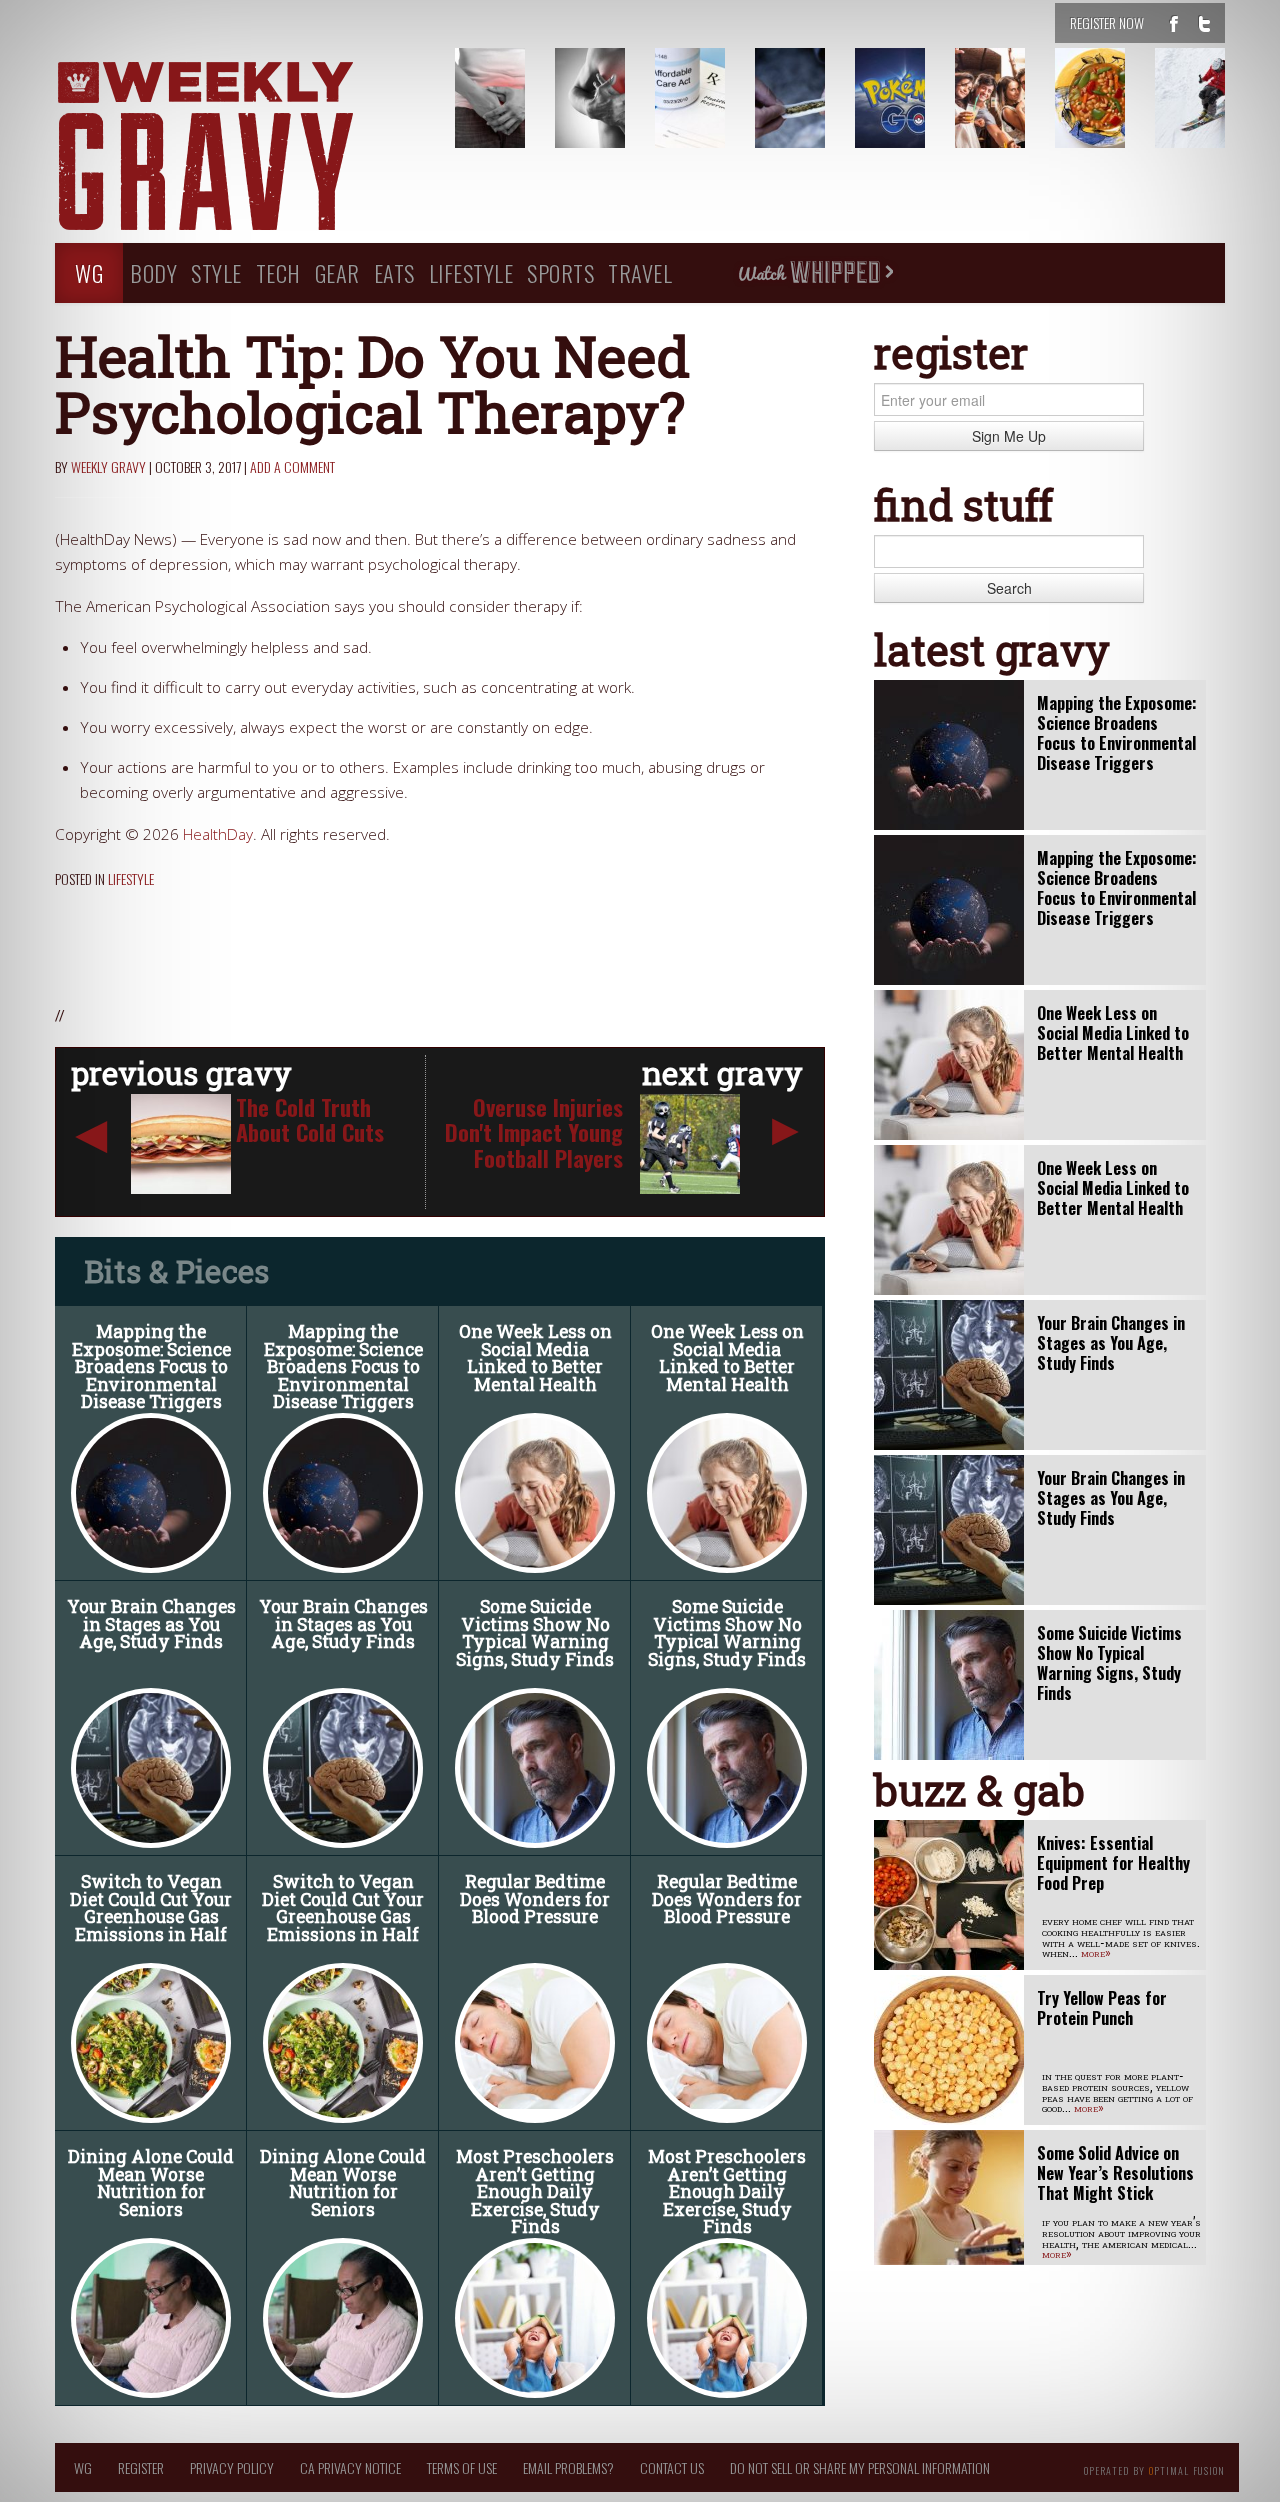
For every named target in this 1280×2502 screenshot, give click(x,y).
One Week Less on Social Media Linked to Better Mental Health (535, 1358)
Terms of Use (462, 2467)
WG (89, 272)
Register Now (1107, 22)
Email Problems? (568, 2467)
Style (216, 272)
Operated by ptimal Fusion (1154, 2469)
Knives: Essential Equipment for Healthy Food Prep (1113, 1863)
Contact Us (672, 2467)
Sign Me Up (1009, 436)
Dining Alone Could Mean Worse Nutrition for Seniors (151, 2183)
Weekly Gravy (108, 466)
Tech (278, 272)
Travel (640, 272)
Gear (337, 272)
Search (1009, 588)
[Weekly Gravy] (240, 148)
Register (141, 2467)
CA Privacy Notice (350, 2467)
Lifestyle (471, 272)
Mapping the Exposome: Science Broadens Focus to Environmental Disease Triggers (151, 1366)
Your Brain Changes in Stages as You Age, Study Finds (151, 1624)
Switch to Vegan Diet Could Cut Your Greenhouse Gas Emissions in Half (151, 1908)
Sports (560, 272)
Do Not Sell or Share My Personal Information (860, 2467)
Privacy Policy (232, 2467)
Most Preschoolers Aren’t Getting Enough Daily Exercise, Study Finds (535, 2191)
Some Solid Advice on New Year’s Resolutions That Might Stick (1115, 2173)
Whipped (815, 273)
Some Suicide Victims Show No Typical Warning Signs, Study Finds (535, 1633)
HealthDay (218, 834)
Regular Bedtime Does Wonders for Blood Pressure (535, 1899)
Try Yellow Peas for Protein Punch (1102, 2008)
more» (1096, 1952)
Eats (394, 272)
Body (153, 272)
